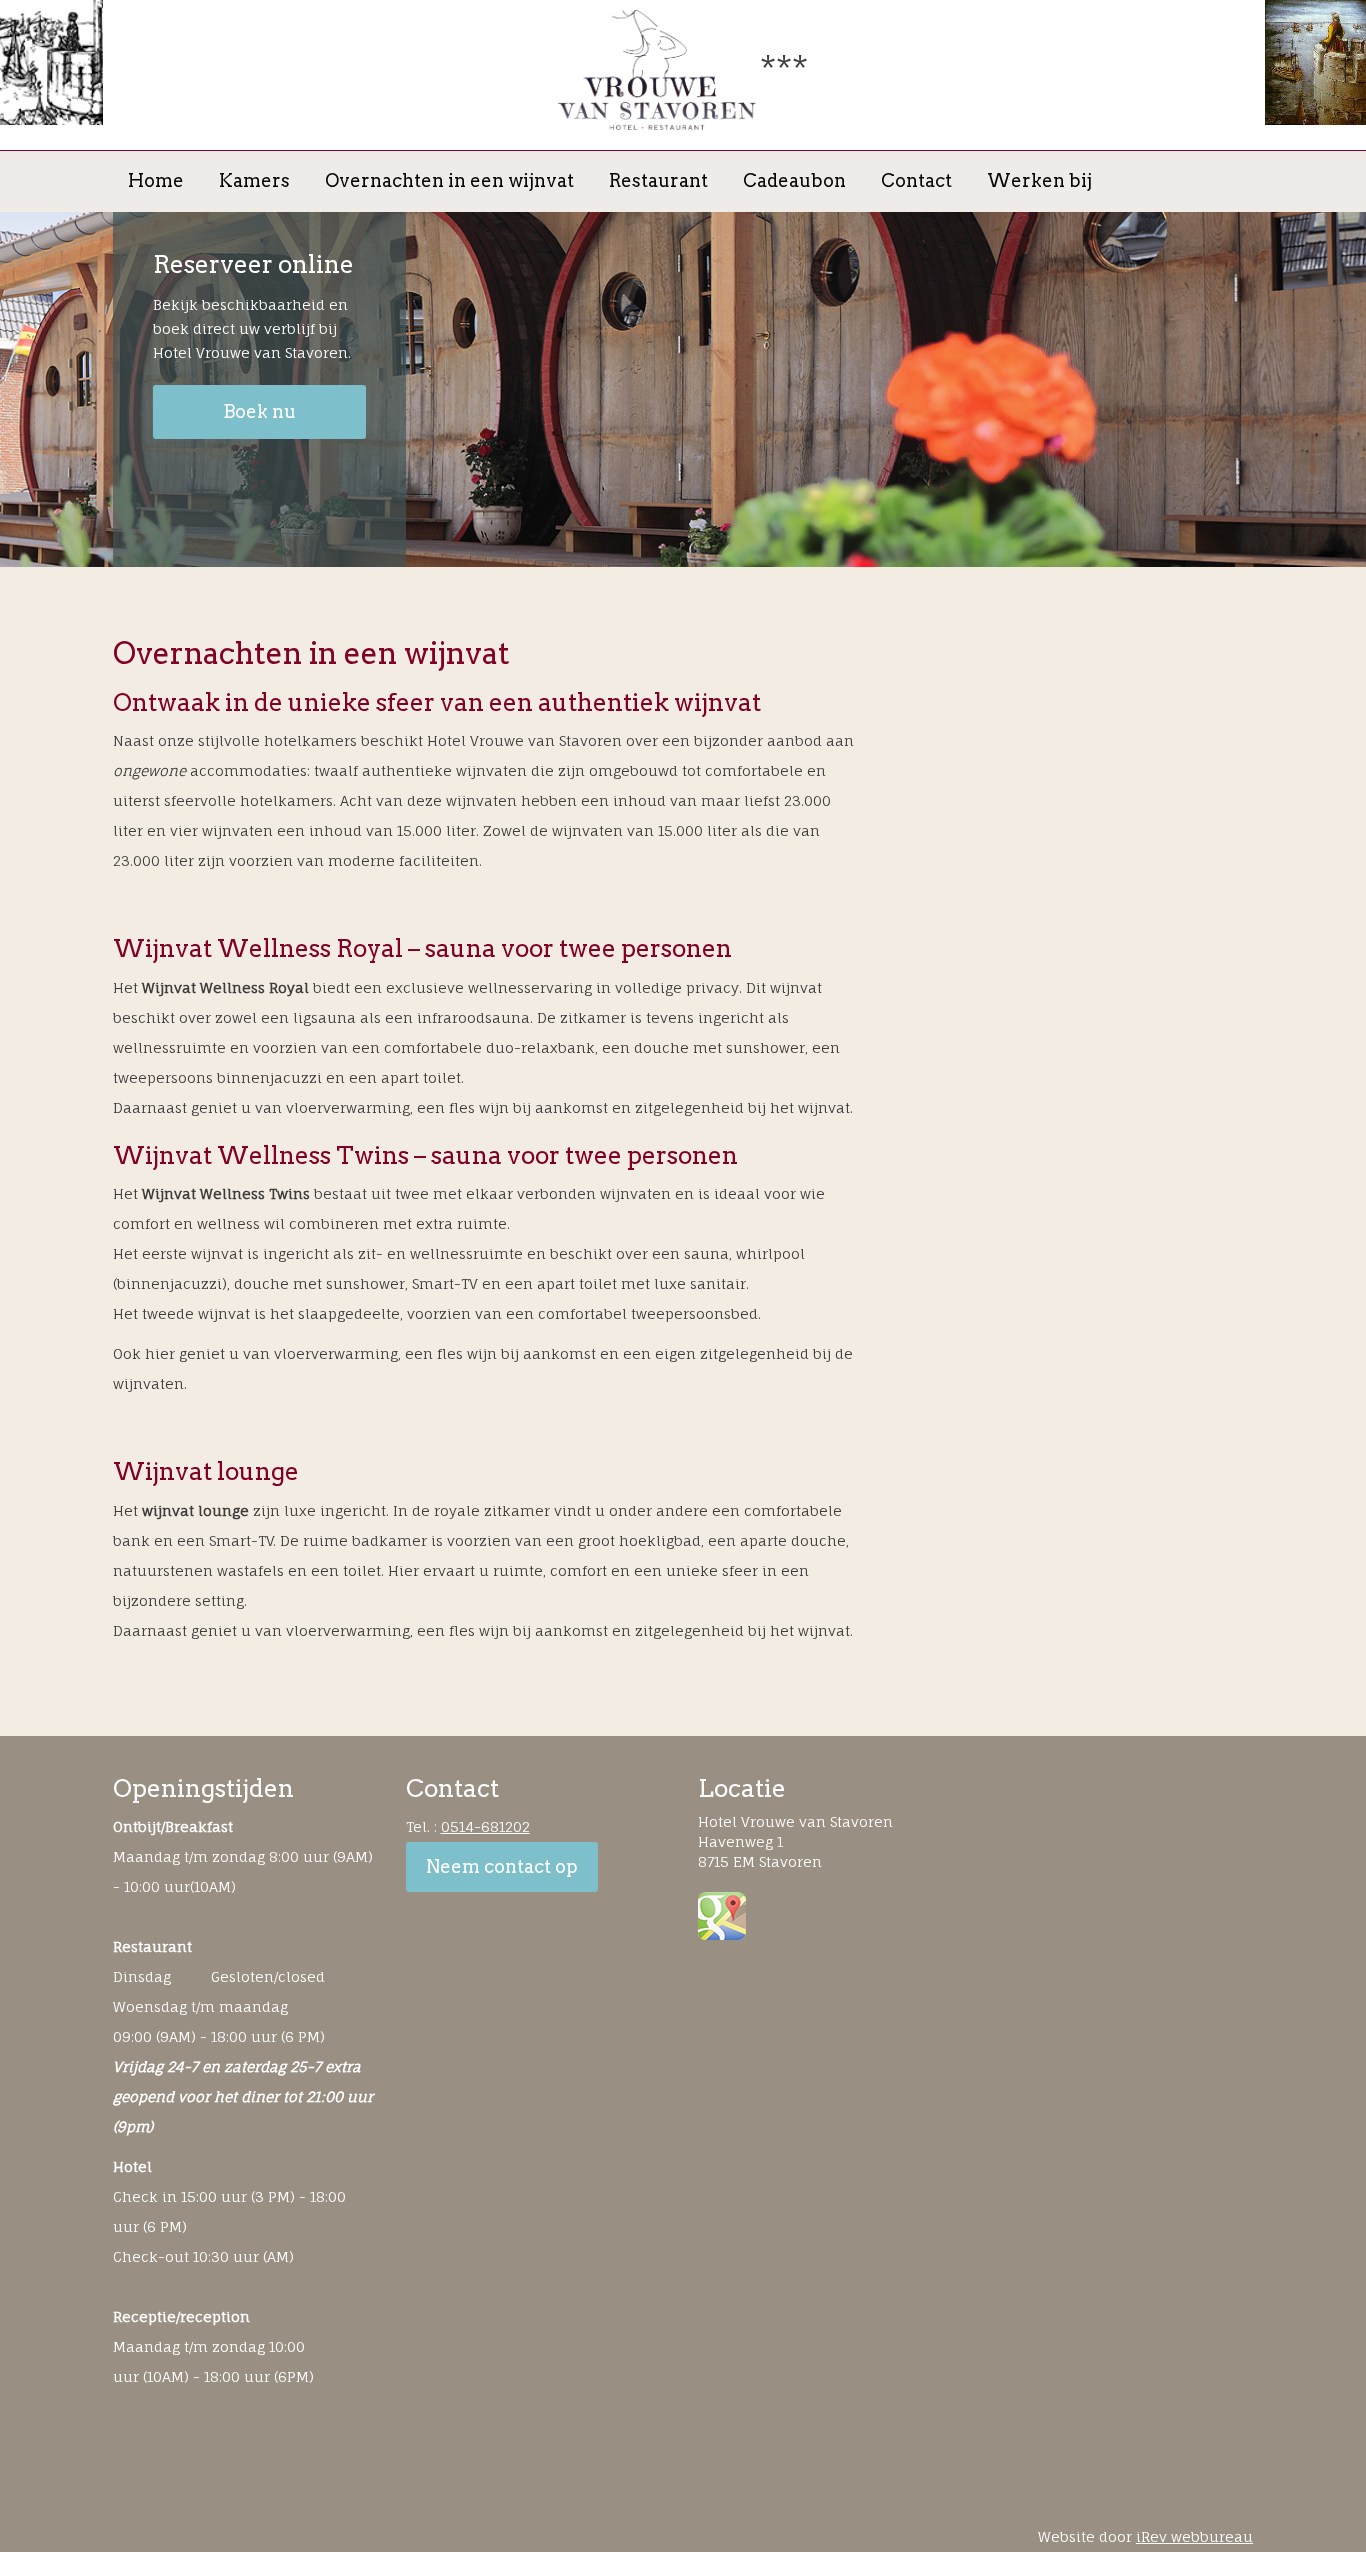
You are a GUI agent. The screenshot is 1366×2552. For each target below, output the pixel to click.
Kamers (254, 181)
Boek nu (259, 411)
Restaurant (658, 181)
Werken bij (1039, 181)
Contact (916, 181)
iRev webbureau (1194, 2536)
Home (156, 181)
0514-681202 (485, 1826)
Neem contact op (502, 1866)
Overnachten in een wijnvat (449, 181)
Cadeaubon (794, 181)
